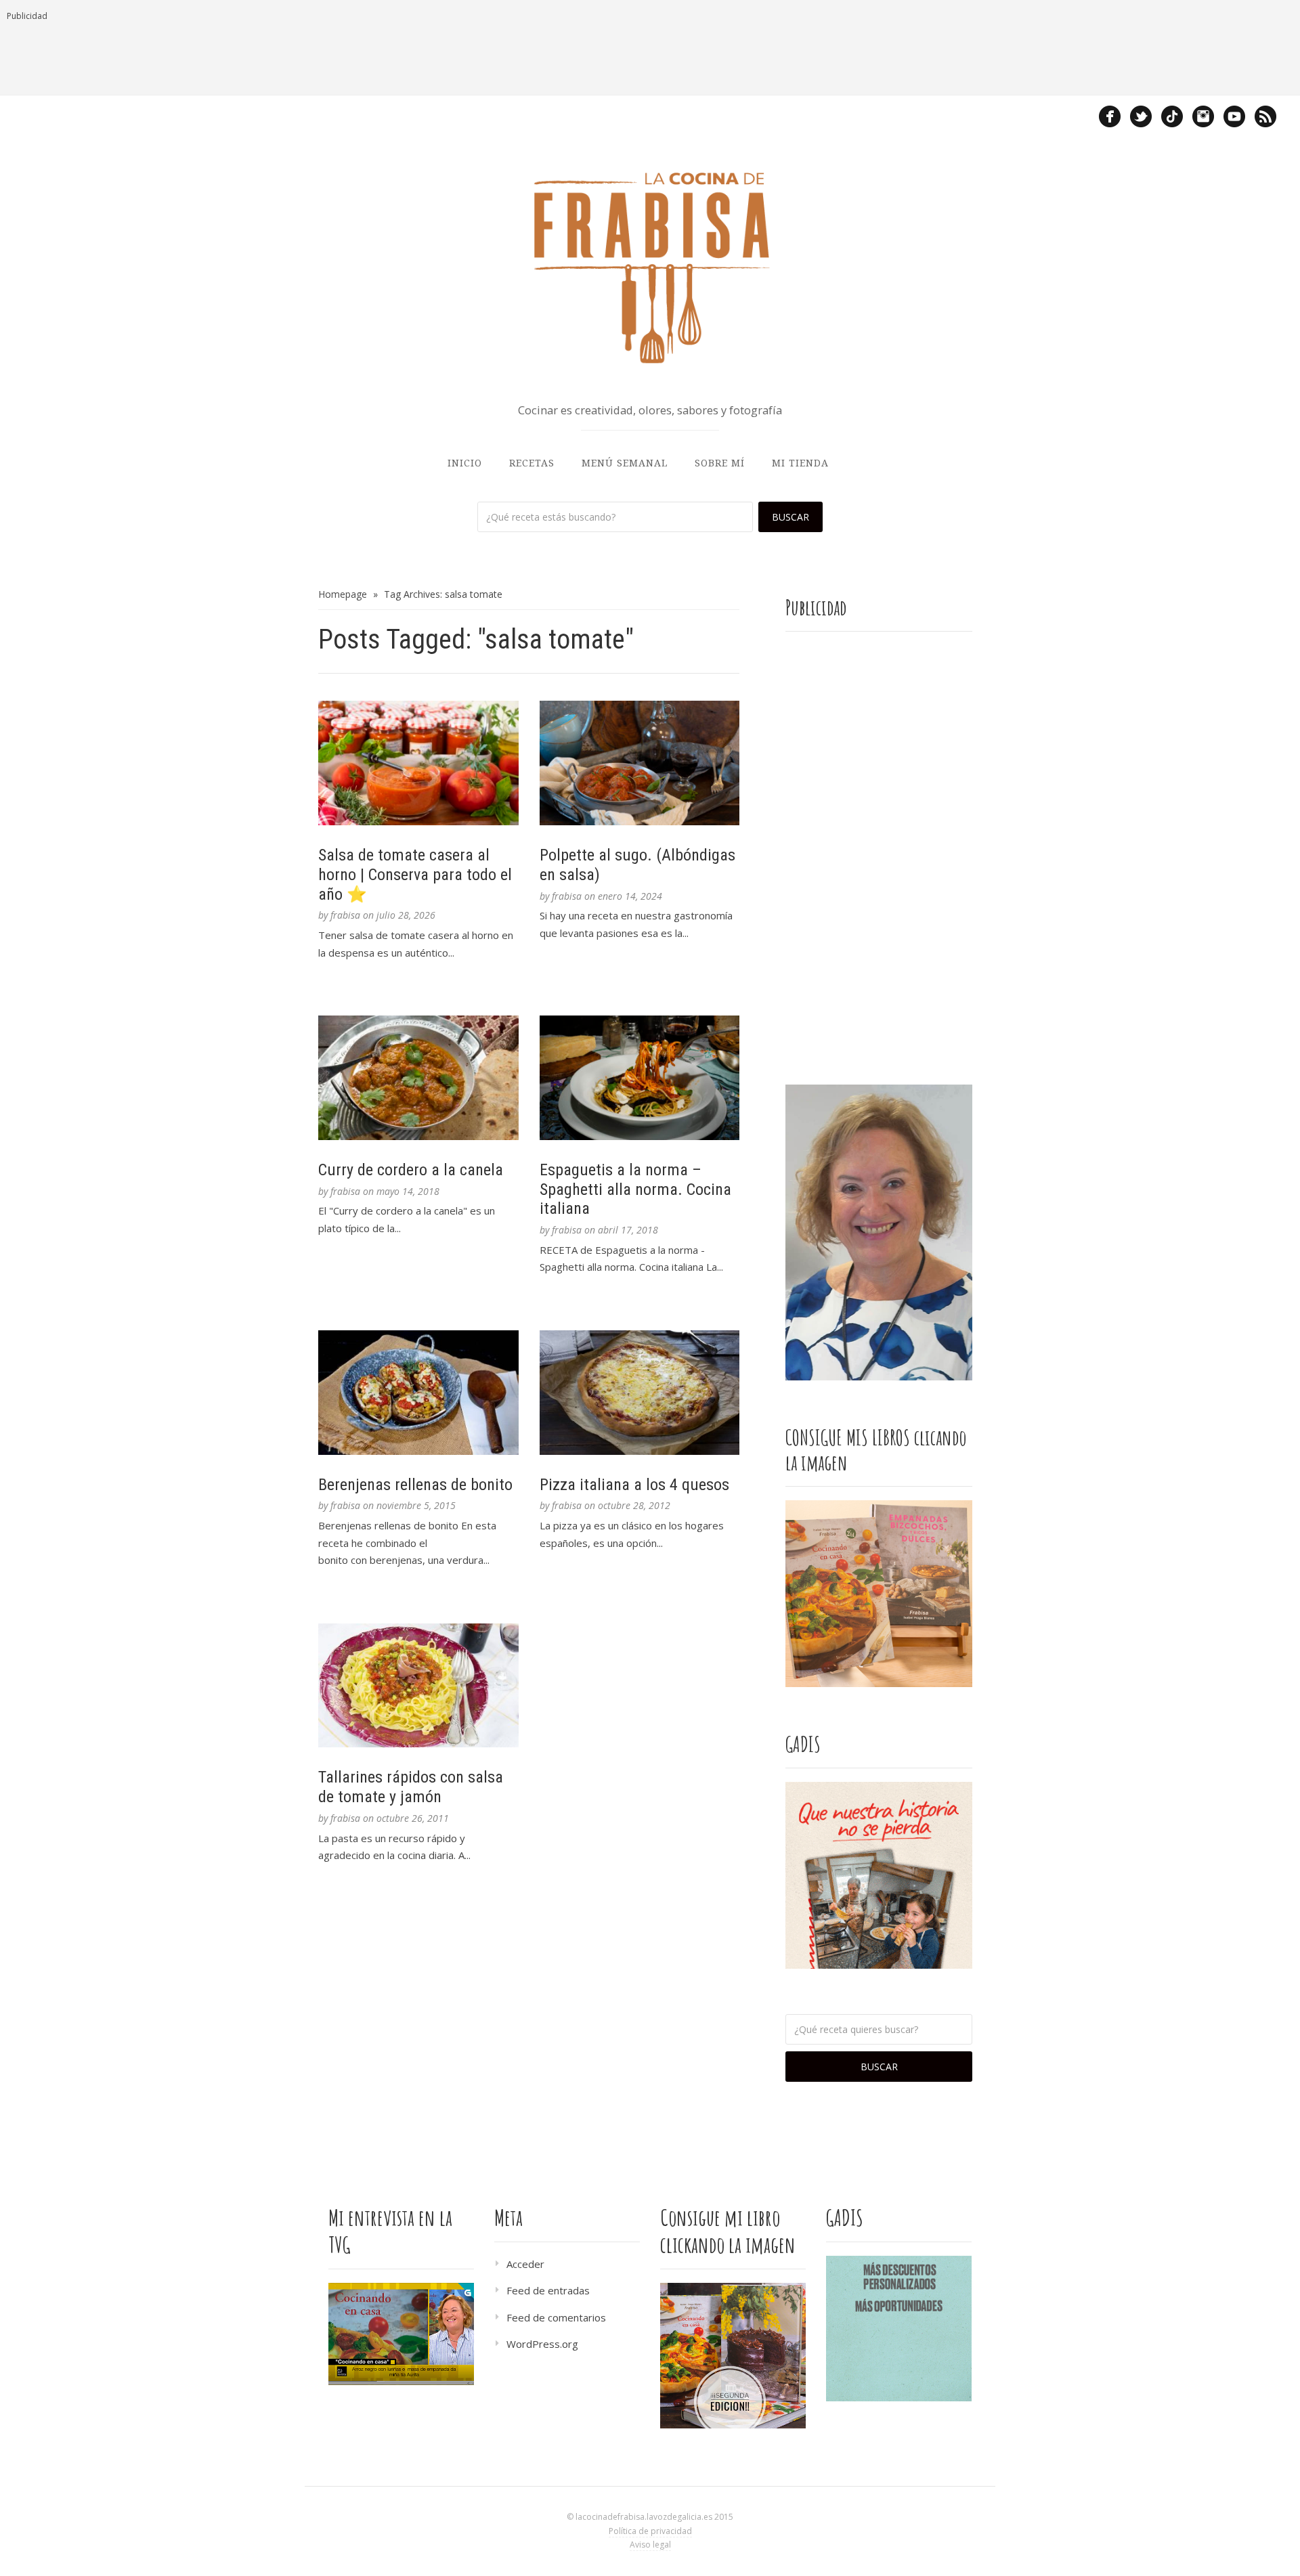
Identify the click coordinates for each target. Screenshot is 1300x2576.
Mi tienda (800, 463)
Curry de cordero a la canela (411, 1170)
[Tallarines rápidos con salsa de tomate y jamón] (418, 1686)
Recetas (532, 463)
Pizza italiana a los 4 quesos (634, 1485)
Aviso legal (650, 2545)
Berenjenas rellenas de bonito (415, 1485)
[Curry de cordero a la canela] (418, 1078)
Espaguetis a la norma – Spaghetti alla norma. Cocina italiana (635, 1189)
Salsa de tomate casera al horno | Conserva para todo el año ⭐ (415, 875)
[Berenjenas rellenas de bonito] (418, 1393)
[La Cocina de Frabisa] (650, 267)
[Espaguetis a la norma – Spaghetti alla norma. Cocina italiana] (640, 1078)
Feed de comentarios (556, 2317)
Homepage (343, 594)
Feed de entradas (548, 2290)
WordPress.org (542, 2344)
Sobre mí (720, 463)
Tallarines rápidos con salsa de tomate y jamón (411, 1787)
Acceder (525, 2264)
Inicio (465, 463)
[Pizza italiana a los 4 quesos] (640, 1393)
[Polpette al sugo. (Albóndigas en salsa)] (640, 763)
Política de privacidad (650, 2531)
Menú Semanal (625, 463)
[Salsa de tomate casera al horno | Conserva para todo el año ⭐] (418, 763)
